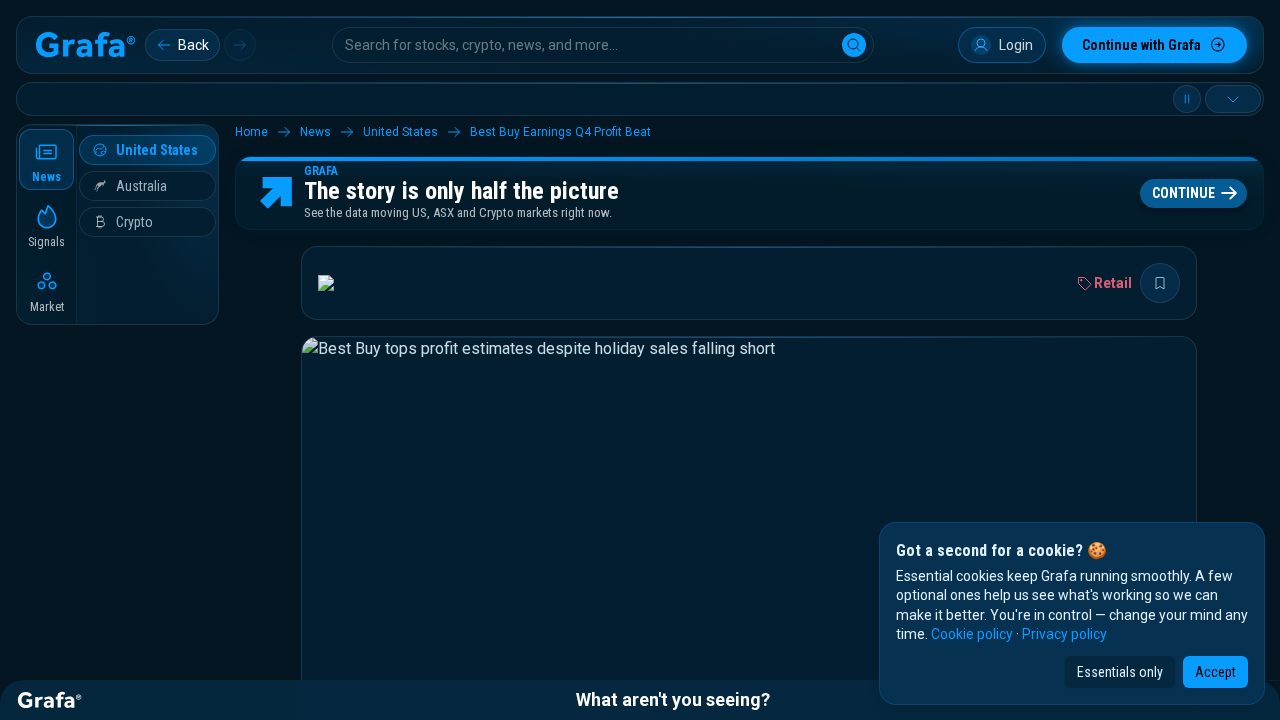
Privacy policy (1064, 634)
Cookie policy (972, 634)
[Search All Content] (854, 45)
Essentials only (1120, 672)
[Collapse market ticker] (1233, 99)
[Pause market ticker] (1187, 99)
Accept (1215, 672)
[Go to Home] (85, 45)
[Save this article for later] (1160, 283)
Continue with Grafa (1141, 45)
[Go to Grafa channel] (343, 283)
